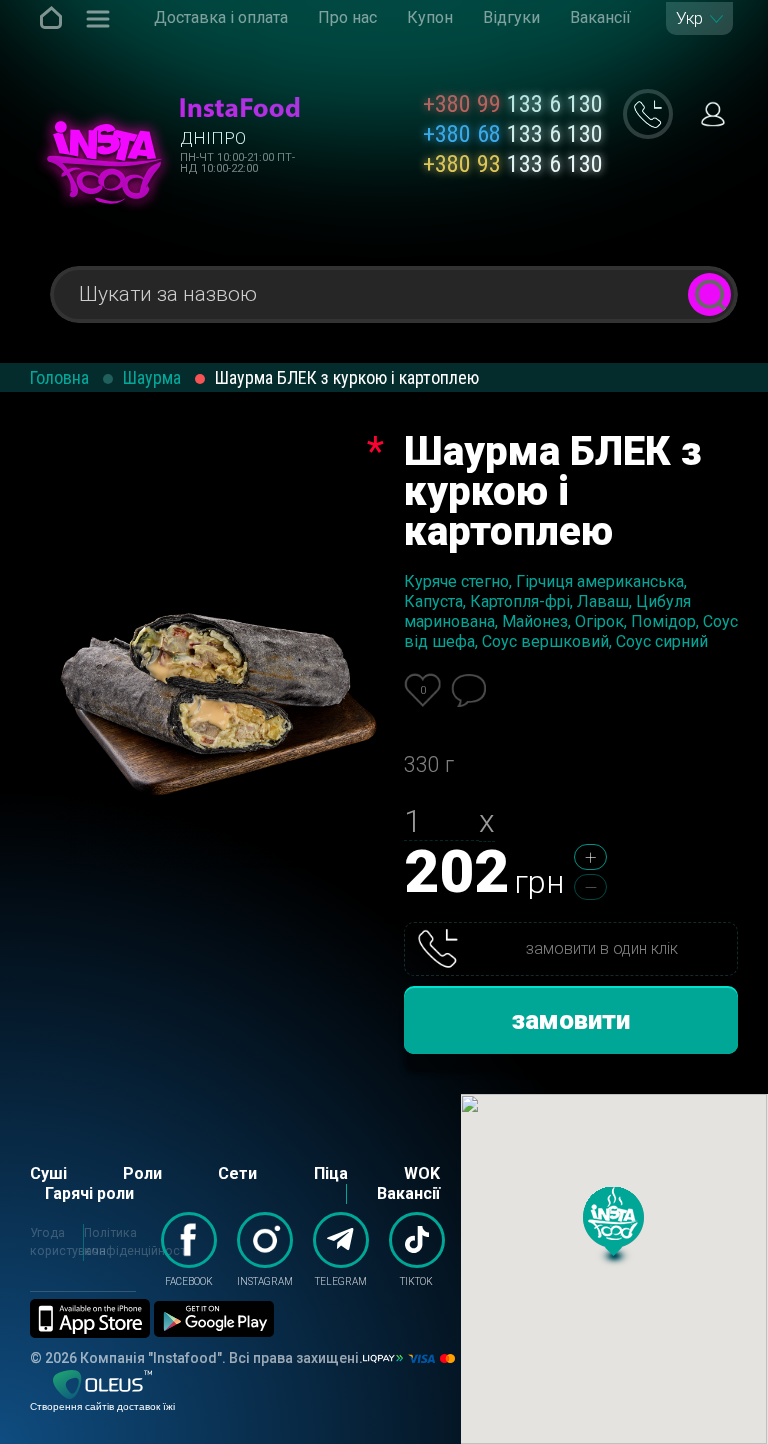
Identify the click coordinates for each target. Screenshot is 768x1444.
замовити (571, 1020)
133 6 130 (513, 104)
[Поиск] (709, 294)
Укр (689, 18)
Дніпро (213, 138)
